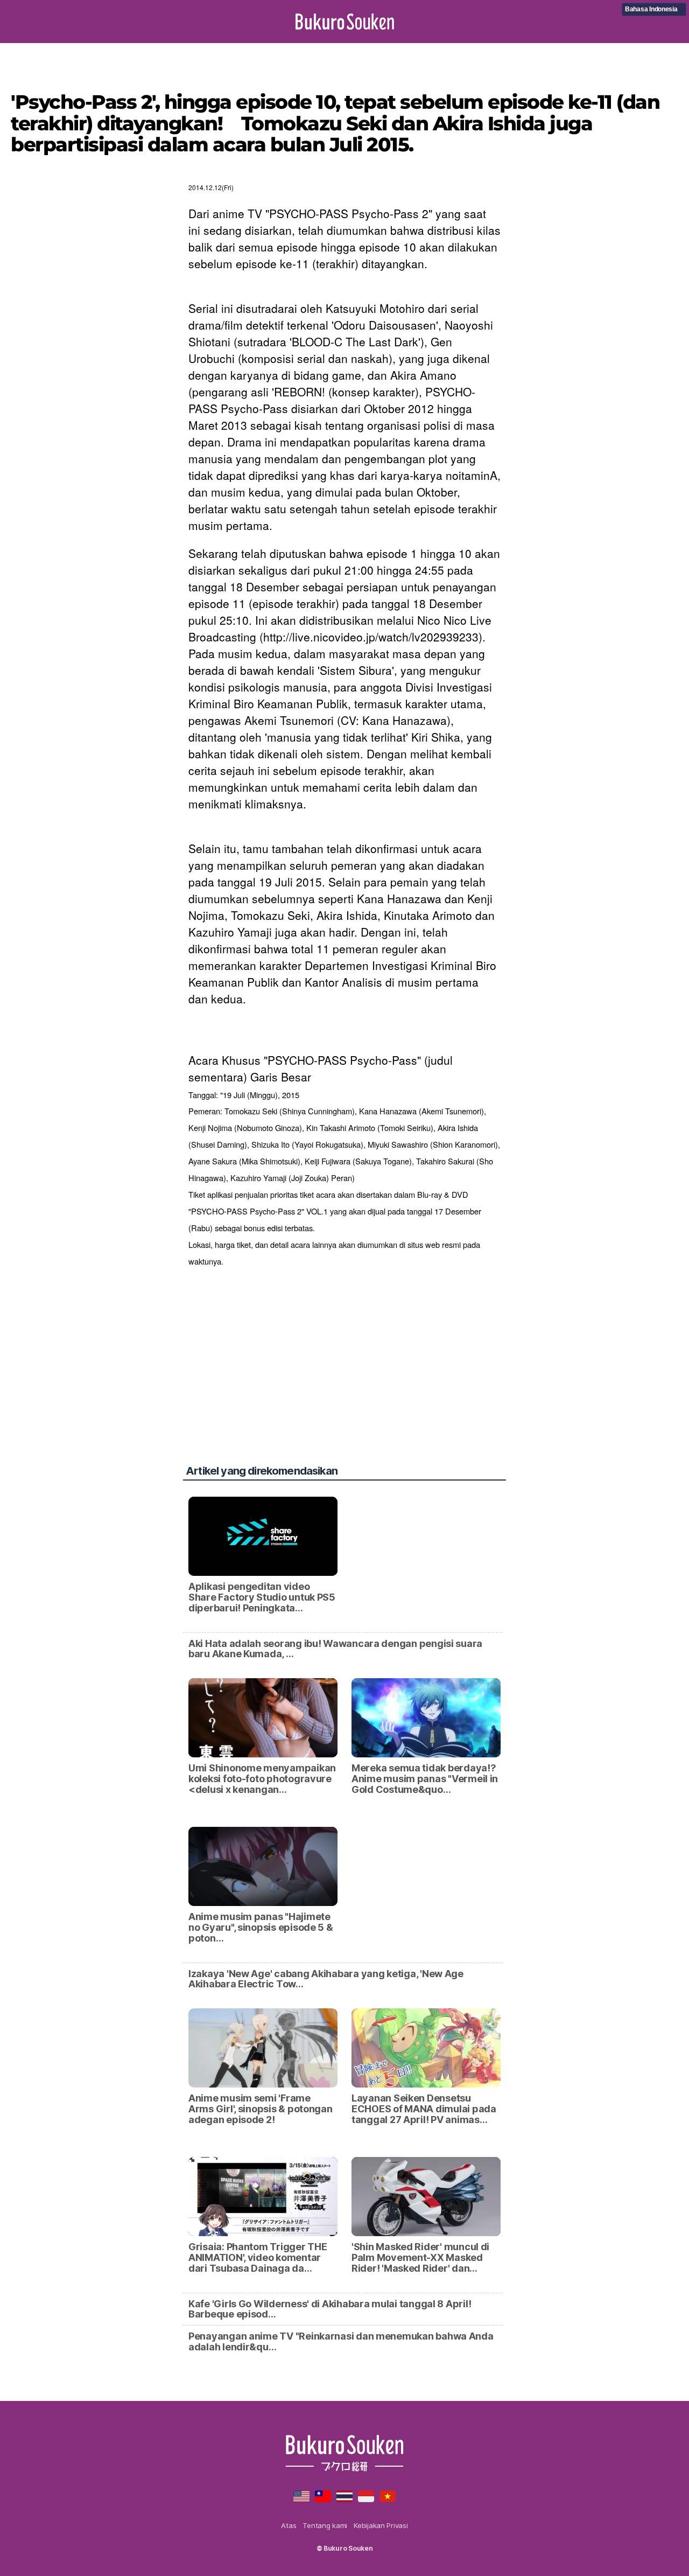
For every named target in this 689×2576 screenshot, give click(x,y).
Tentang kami (325, 2525)
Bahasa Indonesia (651, 9)
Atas (289, 2525)
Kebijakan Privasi (381, 2525)
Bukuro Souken (345, 22)
